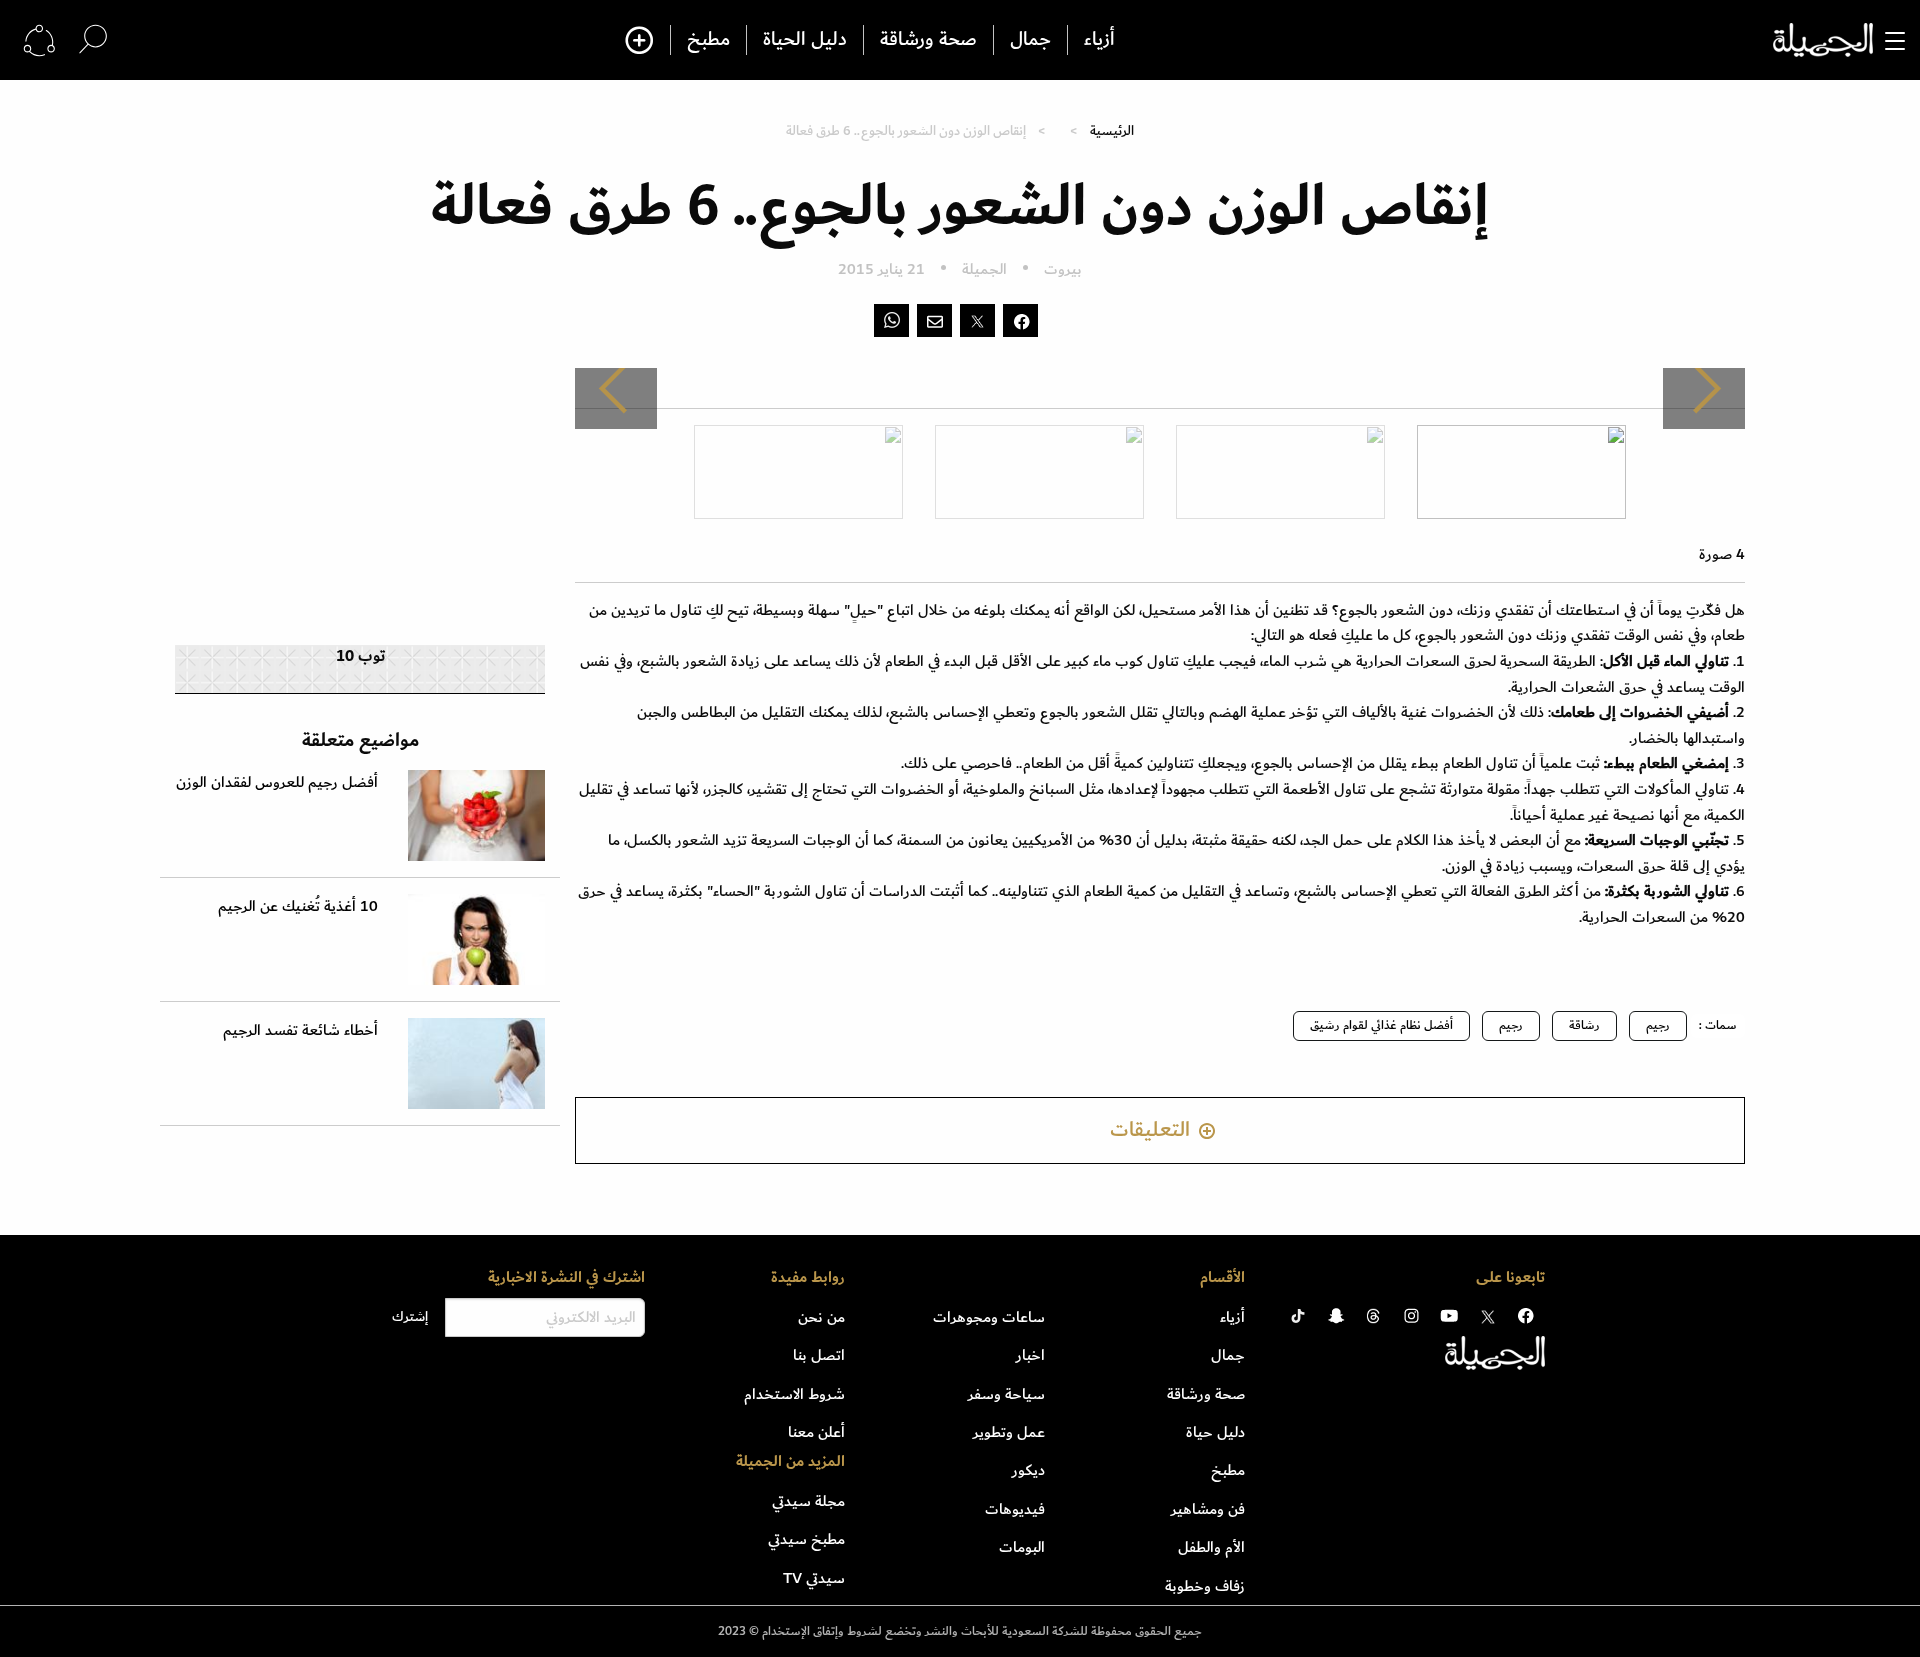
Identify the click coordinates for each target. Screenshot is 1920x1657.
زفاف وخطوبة (1205, 1586)
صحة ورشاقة (928, 40)
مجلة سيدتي (808, 1501)
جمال (1030, 40)
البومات (1022, 1547)
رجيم (1658, 1025)
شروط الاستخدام (794, 1394)
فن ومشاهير (1208, 1509)
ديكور (1028, 1470)
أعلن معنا (816, 1432)
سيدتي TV (814, 1578)
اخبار (1030, 1355)
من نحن (821, 1317)
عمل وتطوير (1009, 1432)
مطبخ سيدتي (806, 1539)
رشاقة (1584, 1025)
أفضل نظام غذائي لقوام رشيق (1381, 1025)
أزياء (1099, 40)
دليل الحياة (805, 40)
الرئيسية (1112, 130)
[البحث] (93, 39)
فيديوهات (1015, 1509)
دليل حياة (1215, 1432)
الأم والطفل (1211, 1547)
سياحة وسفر (1006, 1394)
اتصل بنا (819, 1355)
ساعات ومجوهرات (989, 1317)
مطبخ (708, 40)
